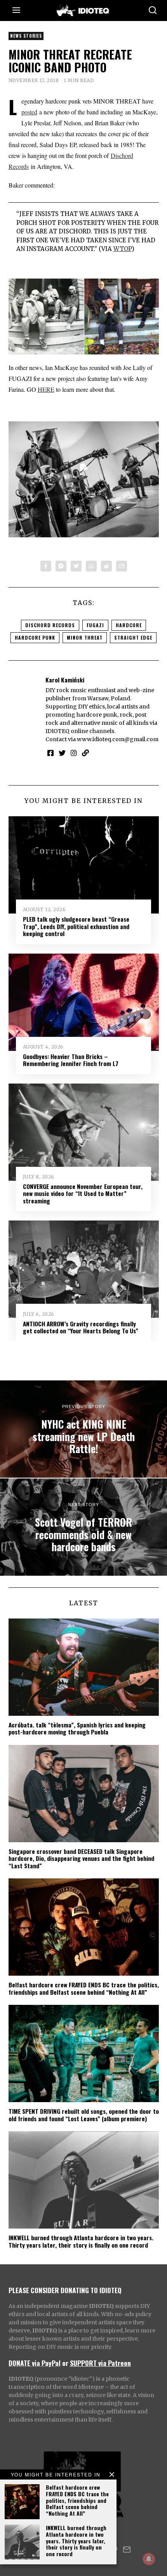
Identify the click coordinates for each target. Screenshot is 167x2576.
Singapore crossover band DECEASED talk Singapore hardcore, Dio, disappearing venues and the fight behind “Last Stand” (81, 1858)
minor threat (85, 637)
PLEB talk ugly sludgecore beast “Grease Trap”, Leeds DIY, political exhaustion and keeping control (76, 926)
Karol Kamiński (65, 680)
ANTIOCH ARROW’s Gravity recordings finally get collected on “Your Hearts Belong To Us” (81, 1327)
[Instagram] (74, 753)
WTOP (123, 249)
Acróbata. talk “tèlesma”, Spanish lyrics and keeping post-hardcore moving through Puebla (77, 1728)
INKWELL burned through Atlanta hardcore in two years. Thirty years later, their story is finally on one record (76, 2541)
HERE (46, 389)
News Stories (26, 36)
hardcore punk (35, 637)
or (65, 2363)
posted (29, 112)
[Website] (85, 753)
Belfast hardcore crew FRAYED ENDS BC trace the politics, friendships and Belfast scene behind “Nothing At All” (77, 2500)
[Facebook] (46, 566)
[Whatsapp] (91, 566)
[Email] (122, 566)
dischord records (50, 625)
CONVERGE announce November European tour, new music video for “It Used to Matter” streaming (83, 1193)
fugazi (95, 625)
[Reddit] (106, 566)
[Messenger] (61, 566)
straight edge (133, 637)
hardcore (129, 625)
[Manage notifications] (149, 2559)
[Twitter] (76, 566)
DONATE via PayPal (35, 2363)
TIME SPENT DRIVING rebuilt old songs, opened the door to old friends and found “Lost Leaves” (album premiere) (84, 2115)
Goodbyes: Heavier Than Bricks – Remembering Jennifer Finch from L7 (71, 1060)
